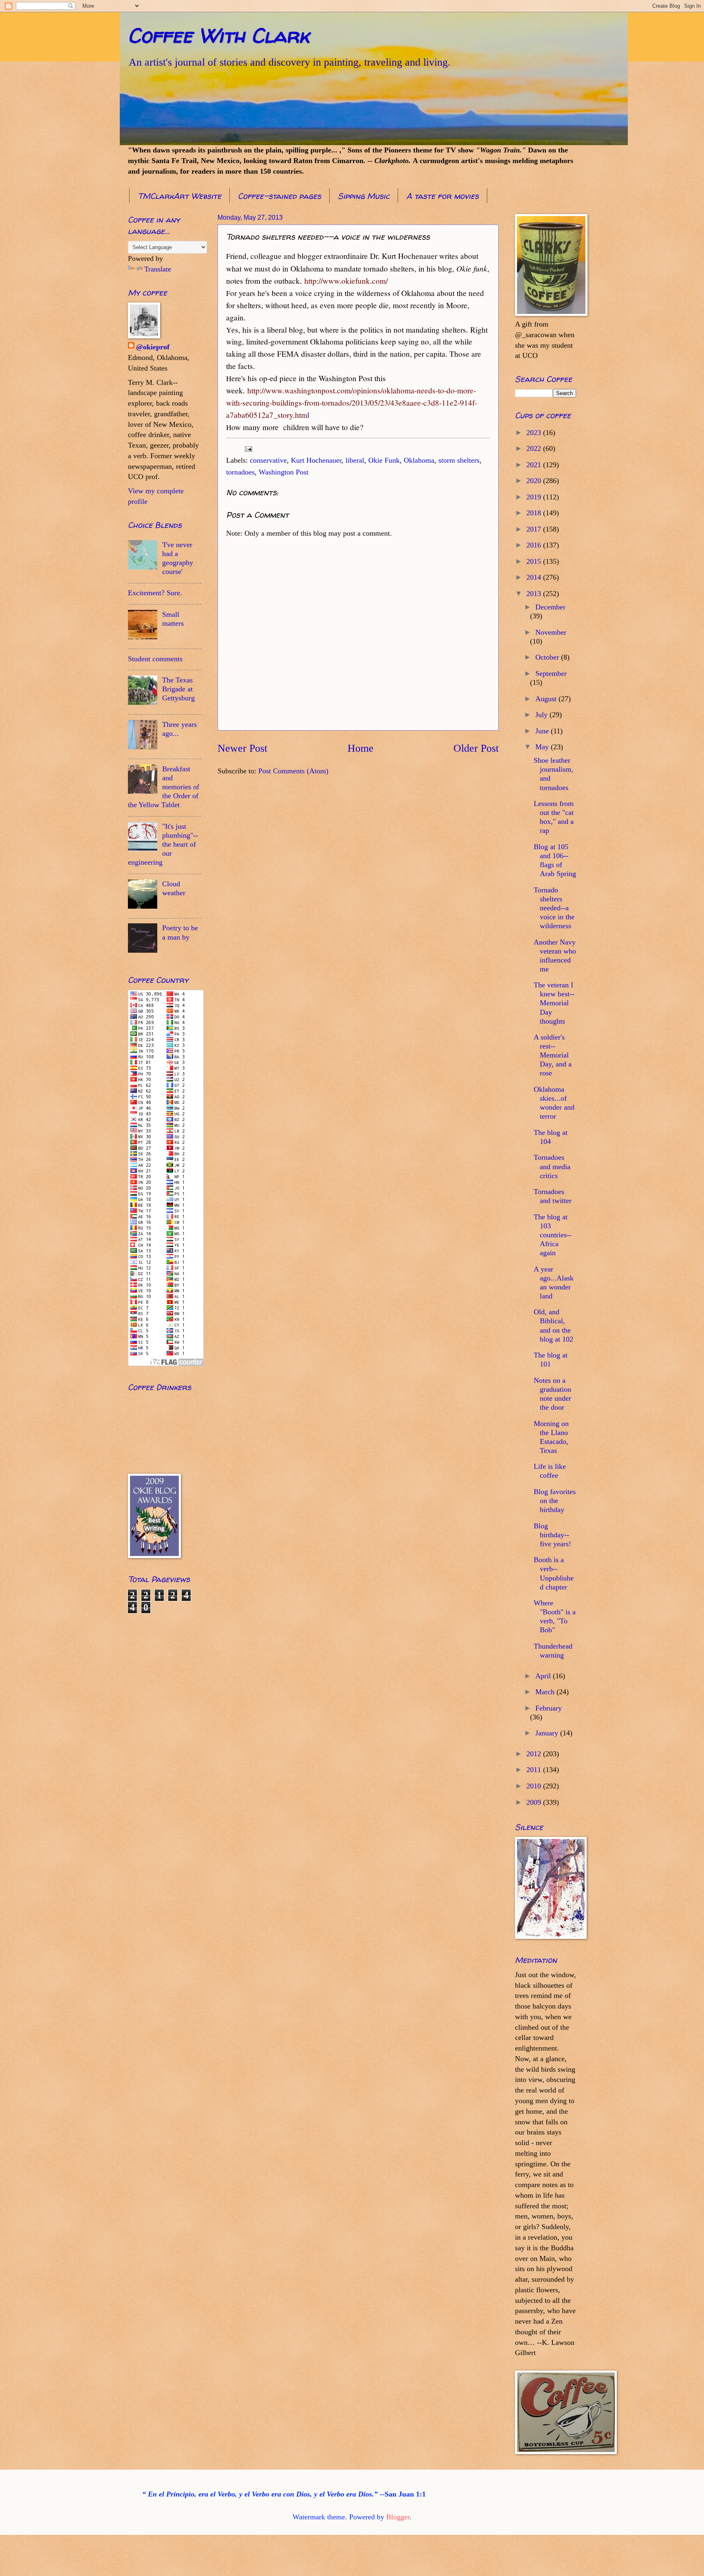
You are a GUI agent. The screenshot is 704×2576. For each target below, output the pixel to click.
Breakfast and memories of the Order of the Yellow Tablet (164, 787)
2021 (535, 465)
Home (361, 748)
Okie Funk (384, 460)
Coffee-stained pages (279, 196)
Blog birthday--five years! (552, 1535)
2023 (535, 433)
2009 (535, 1802)
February (549, 1708)
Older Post (476, 748)
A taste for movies (442, 196)
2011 (535, 1770)
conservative (268, 460)
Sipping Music (364, 196)
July (542, 715)
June (543, 731)
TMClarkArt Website (179, 196)
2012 (535, 1754)
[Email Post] (248, 448)
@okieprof (153, 347)
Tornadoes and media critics (552, 1166)
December (550, 607)
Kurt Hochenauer (316, 460)
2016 (535, 545)
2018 (535, 513)
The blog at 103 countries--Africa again (553, 1235)
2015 (535, 561)
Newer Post (242, 748)
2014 (535, 577)
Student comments (155, 659)
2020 (535, 481)
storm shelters (459, 460)
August (547, 699)
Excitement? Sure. (155, 593)
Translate (158, 269)
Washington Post (284, 472)
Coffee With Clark (219, 35)
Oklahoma (419, 460)
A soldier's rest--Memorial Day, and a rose (553, 1055)
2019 (535, 497)
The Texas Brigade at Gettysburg (178, 689)
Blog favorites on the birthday (555, 1501)
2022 (535, 448)
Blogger (398, 2517)
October (548, 657)
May (543, 747)
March (546, 1692)
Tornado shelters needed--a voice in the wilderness (554, 908)
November (551, 632)
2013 (535, 594)
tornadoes (240, 472)
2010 (535, 1786)
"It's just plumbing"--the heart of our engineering (163, 844)
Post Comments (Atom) (293, 771)
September (551, 673)
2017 (535, 529)
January (548, 1733)
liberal (355, 460)
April (544, 1676)
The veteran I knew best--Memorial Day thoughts (554, 1003)
